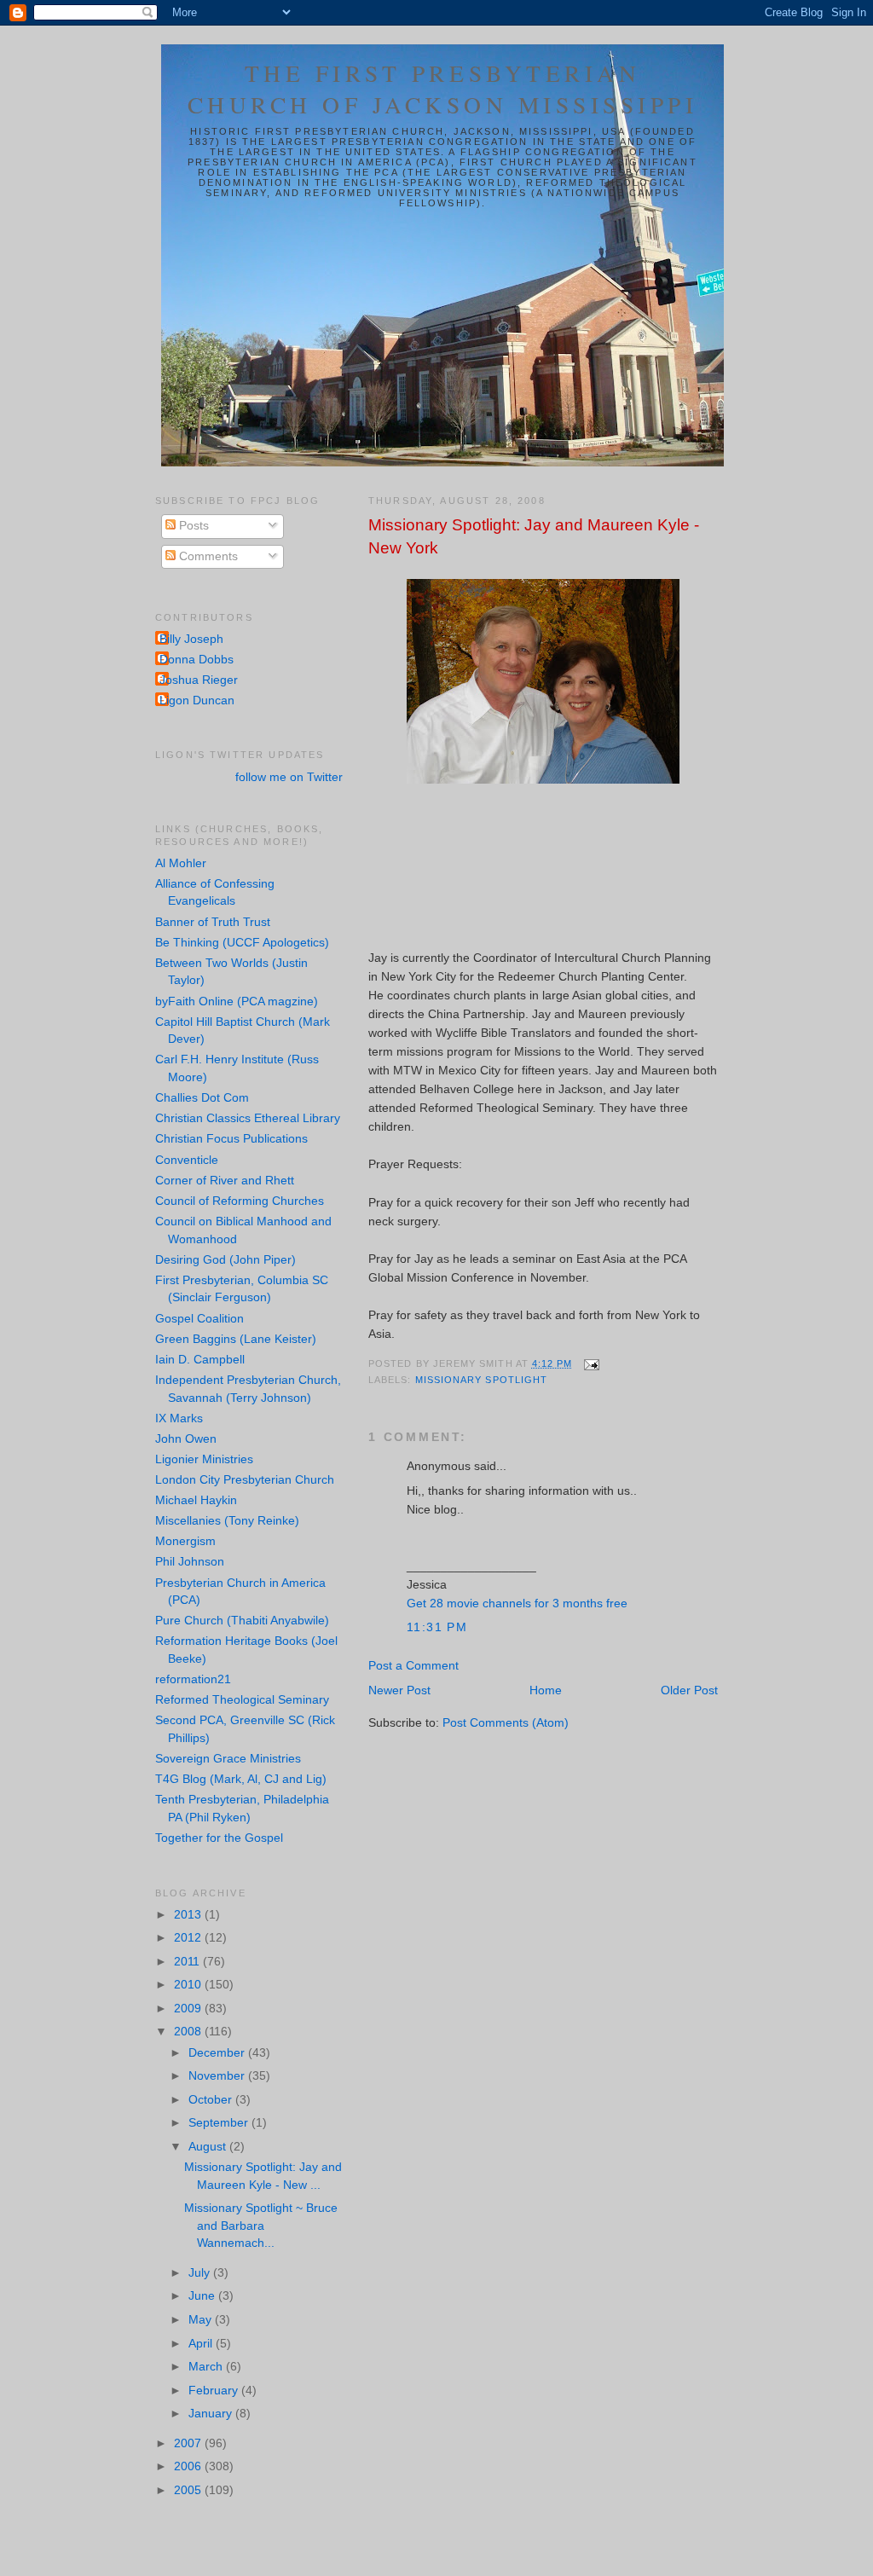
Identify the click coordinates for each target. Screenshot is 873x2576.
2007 (189, 2443)
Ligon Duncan (197, 700)
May (202, 2320)
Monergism (185, 1541)
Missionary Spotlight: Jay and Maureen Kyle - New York (534, 536)
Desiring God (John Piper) (225, 1260)
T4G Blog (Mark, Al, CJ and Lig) (241, 1779)
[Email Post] (590, 1363)
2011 (188, 1962)
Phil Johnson (190, 1562)
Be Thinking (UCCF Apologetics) (242, 943)
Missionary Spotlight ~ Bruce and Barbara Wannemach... (261, 2226)
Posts (192, 526)
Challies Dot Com (202, 1098)
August (209, 2147)
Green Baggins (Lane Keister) (236, 1339)
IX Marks (179, 1418)
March (207, 2367)
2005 (189, 2490)
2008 (189, 2032)
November (218, 2076)
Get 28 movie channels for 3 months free (517, 1603)
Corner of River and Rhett (225, 1181)
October (212, 2100)
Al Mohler (181, 863)
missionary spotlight (482, 1380)
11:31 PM (437, 1627)
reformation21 (193, 1679)
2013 (189, 1915)
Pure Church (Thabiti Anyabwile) (242, 1621)
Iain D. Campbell (200, 1360)
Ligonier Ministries (204, 1459)
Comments (207, 556)
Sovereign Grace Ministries (228, 1759)
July (201, 2273)
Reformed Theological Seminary (242, 1700)
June (203, 2296)
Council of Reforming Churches (240, 1201)
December (218, 2053)
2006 (189, 2466)
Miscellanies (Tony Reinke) (227, 1521)
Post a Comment (413, 1666)
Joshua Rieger (199, 680)
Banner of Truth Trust (213, 922)
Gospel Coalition (199, 1319)
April (202, 2344)
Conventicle (187, 1160)
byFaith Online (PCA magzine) (237, 1001)
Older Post (689, 1690)
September (220, 2123)
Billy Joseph (191, 639)
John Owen (186, 1439)
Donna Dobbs (197, 660)
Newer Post (399, 1690)
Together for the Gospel (219, 1838)
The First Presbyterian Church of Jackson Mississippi (443, 89)
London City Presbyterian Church (245, 1480)
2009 (189, 2009)
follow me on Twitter (289, 777)
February (215, 2391)
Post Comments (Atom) (506, 1723)
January (212, 2414)
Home (546, 1690)
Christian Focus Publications (231, 1139)
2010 (189, 1985)
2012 (189, 1938)
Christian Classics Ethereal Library (248, 1118)
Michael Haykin (196, 1500)
